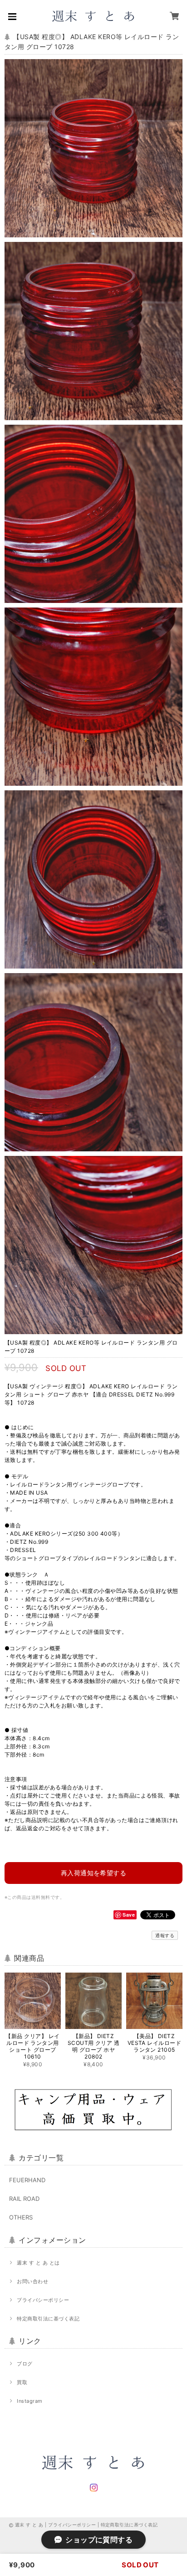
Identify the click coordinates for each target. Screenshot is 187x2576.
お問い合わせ (32, 2281)
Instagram (30, 2401)
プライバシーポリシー (43, 2300)
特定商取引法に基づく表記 (48, 2319)
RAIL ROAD (24, 2199)
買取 (22, 2382)
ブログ (25, 2364)
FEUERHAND (27, 2180)
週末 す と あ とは (38, 2263)
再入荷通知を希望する (94, 1873)
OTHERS (21, 2217)
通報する (165, 1935)
